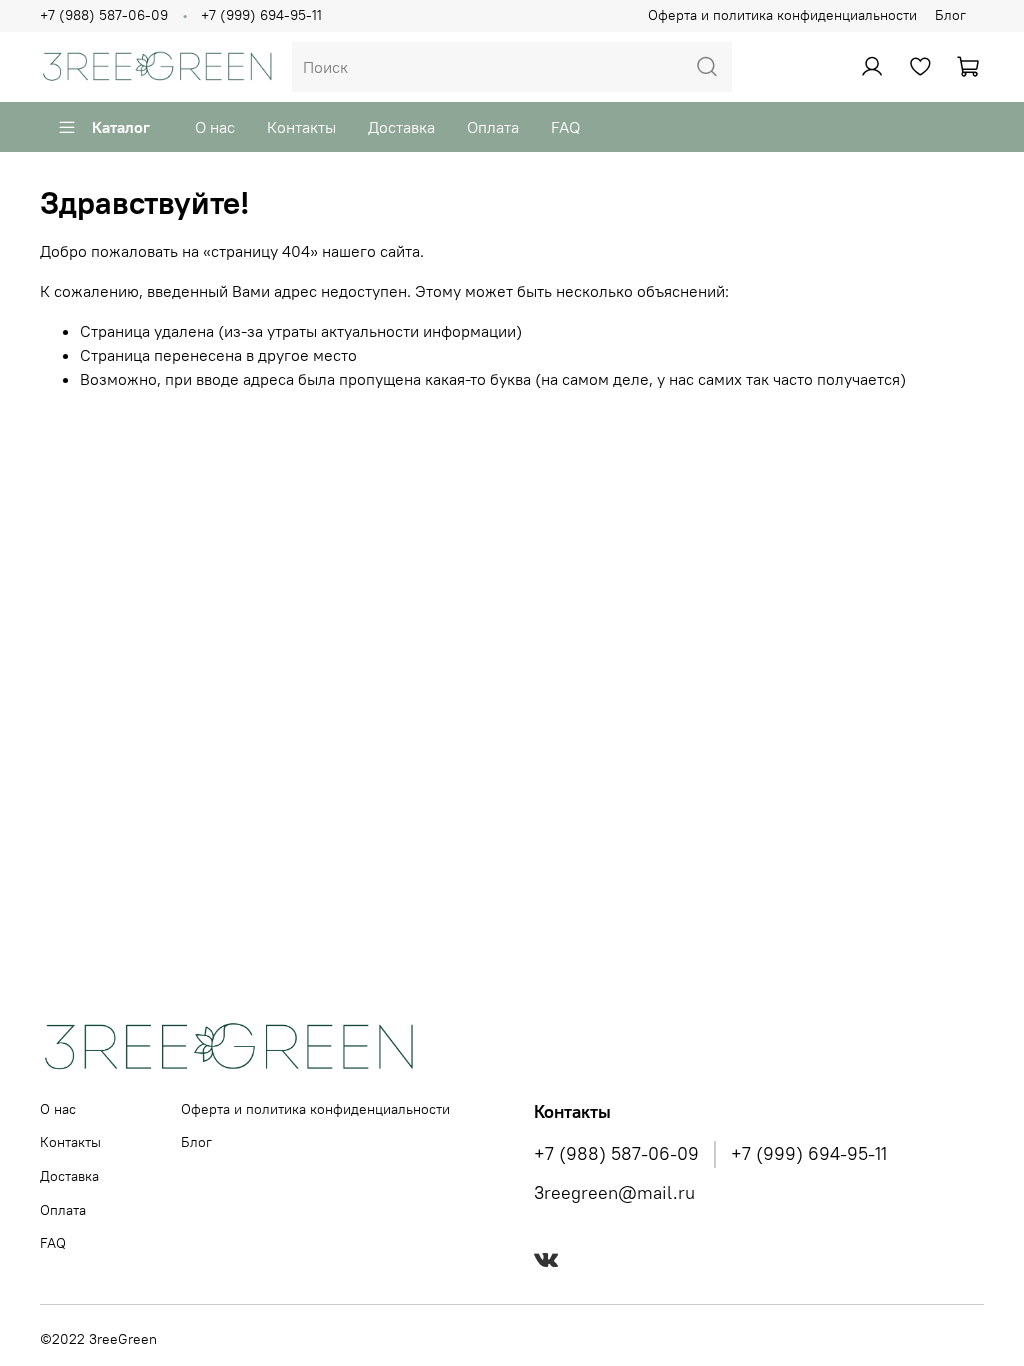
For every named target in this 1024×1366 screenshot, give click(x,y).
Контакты (301, 127)
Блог (950, 15)
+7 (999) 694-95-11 (261, 15)
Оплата (493, 127)
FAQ (565, 127)
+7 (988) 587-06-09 (104, 15)
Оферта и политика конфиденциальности (782, 15)
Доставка (401, 127)
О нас (215, 127)
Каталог (121, 127)
